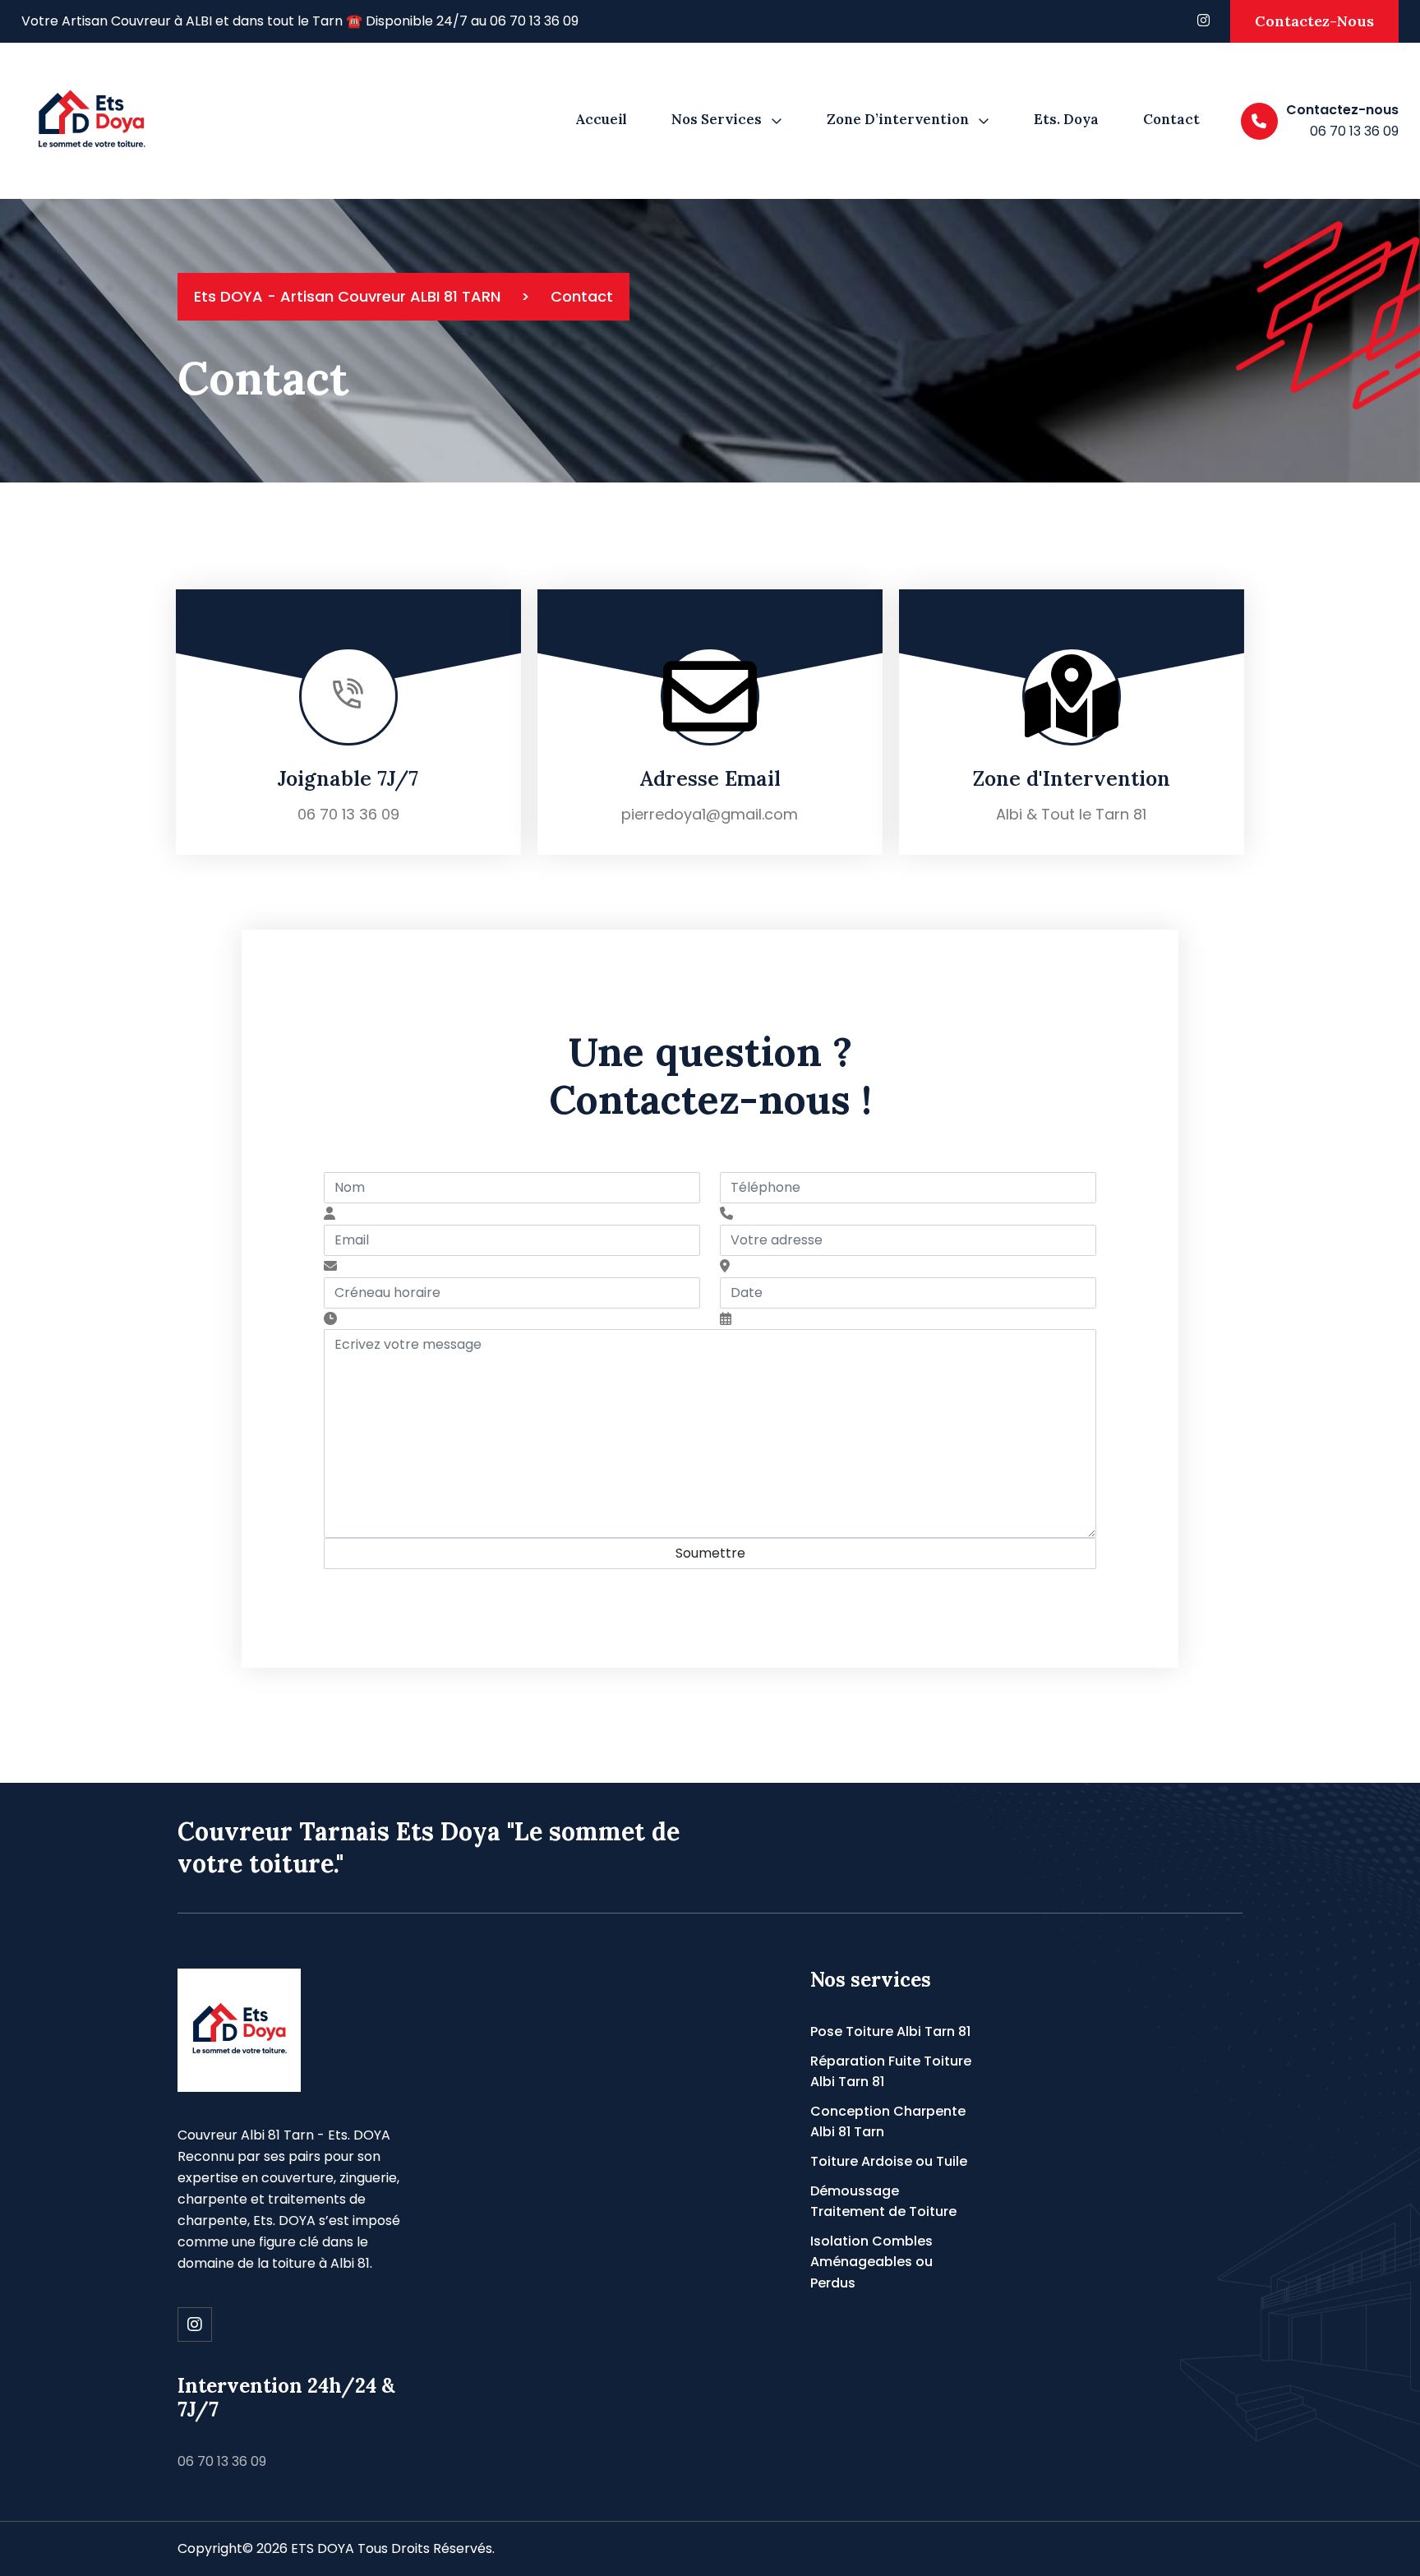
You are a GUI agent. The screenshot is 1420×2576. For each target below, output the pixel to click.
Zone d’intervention (898, 119)
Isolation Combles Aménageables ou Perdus (871, 2262)
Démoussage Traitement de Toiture (883, 2202)
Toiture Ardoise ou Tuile (889, 2161)
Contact (1171, 119)
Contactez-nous (1314, 21)
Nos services (717, 119)
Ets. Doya (1066, 119)
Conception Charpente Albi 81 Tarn (888, 2122)
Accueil (601, 119)
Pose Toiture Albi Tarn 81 (890, 2031)
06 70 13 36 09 (348, 814)
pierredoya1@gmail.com (710, 814)
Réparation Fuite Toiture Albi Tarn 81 (891, 2072)
